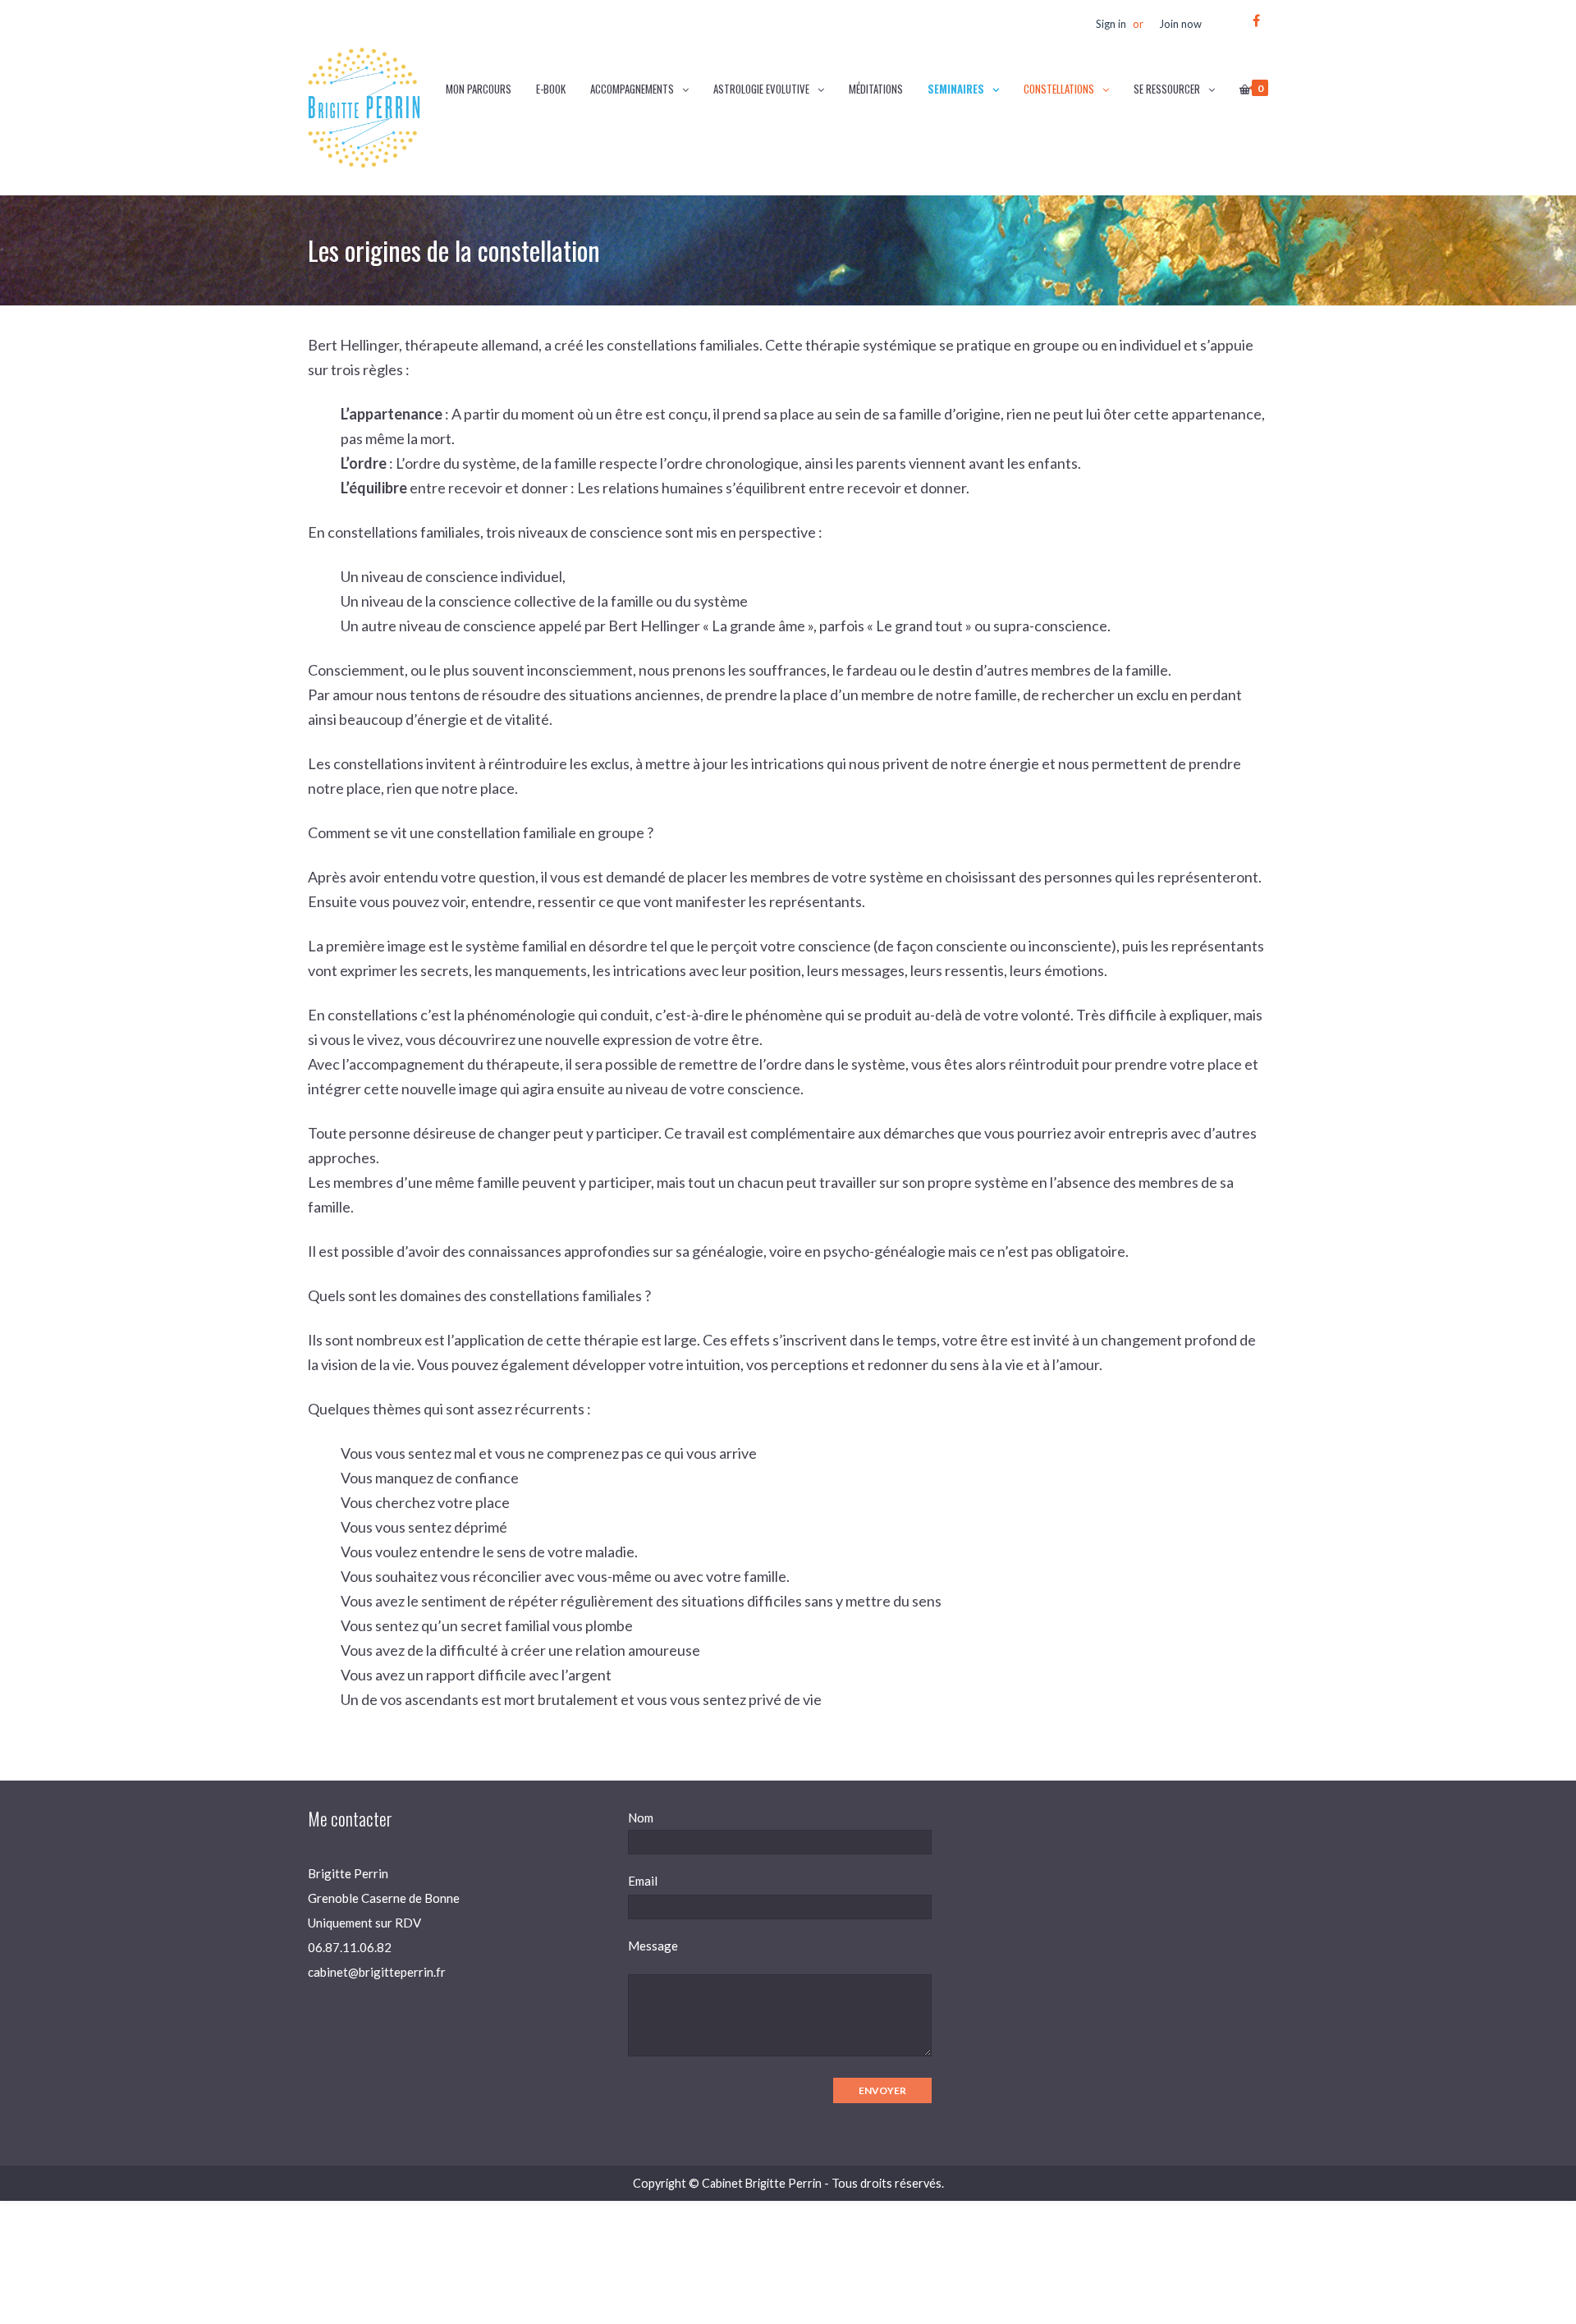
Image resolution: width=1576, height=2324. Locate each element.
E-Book (551, 89)
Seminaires (956, 89)
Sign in (1111, 24)
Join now (1180, 24)
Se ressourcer (1167, 89)
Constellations (1059, 89)
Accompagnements (632, 89)
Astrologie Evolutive (761, 89)
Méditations (876, 89)
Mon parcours (479, 89)
